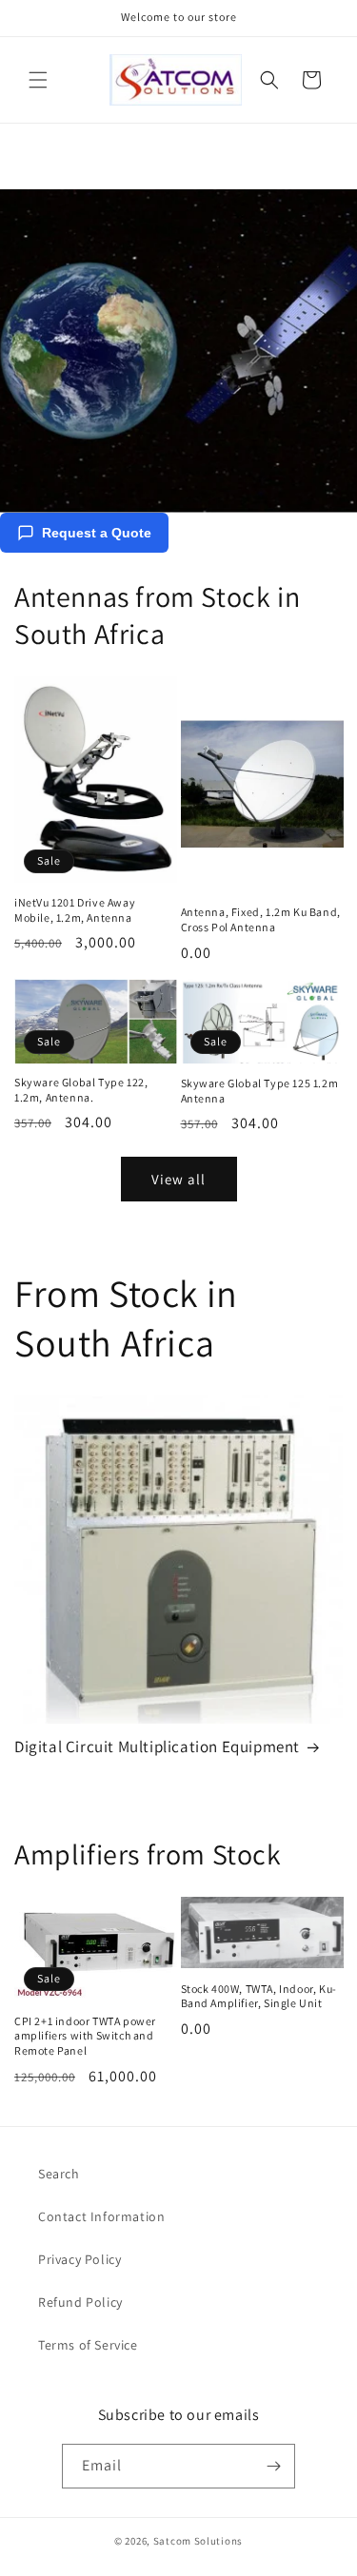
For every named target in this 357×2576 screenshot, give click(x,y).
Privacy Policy (79, 2259)
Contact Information (101, 2216)
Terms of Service (88, 2345)
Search (59, 2174)
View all (178, 1179)
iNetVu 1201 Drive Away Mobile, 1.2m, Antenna (75, 910)
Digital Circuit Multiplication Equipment (157, 1747)
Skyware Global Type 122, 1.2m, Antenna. (81, 1090)
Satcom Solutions (198, 2541)
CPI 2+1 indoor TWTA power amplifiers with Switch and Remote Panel (85, 2036)
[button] (38, 80)
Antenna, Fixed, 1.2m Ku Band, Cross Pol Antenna (261, 919)
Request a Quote (97, 533)
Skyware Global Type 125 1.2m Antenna (260, 1091)
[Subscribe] (273, 2466)
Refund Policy (80, 2302)
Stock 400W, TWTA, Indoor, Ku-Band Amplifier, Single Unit (259, 1996)
